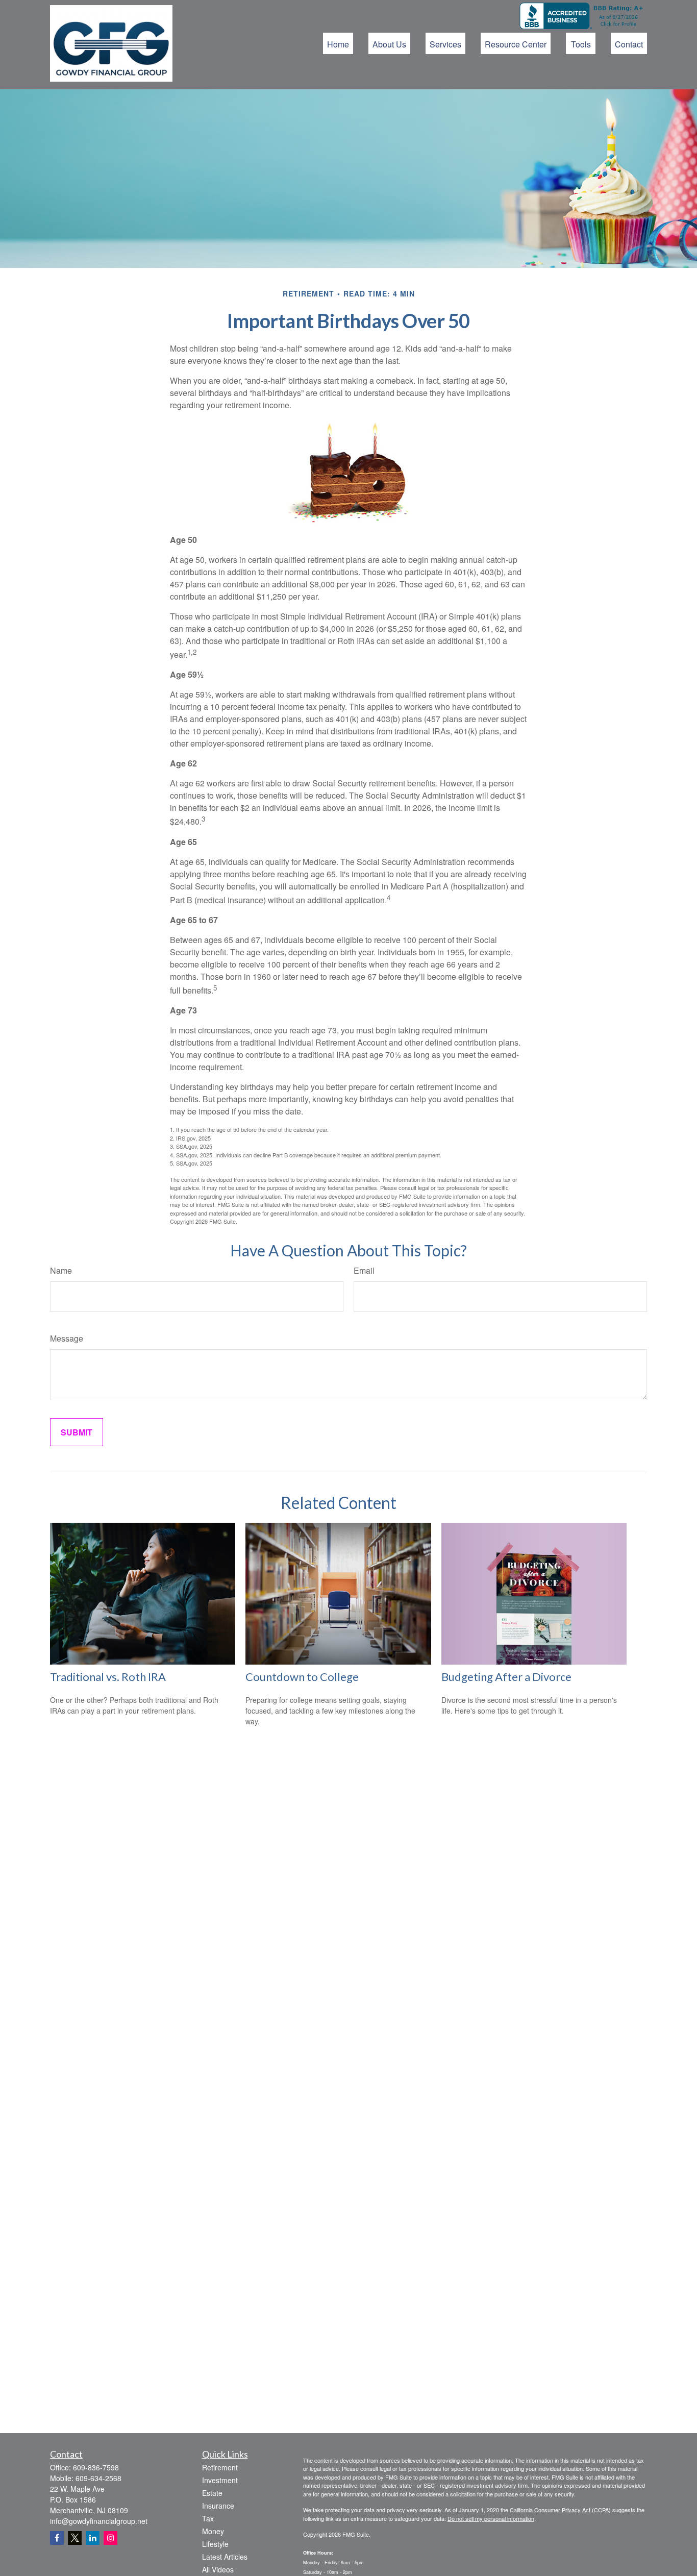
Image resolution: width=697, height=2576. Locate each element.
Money (213, 2531)
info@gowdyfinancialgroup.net (99, 2521)
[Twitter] (75, 2538)
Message (67, 1338)
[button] (338, 43)
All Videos (218, 2569)
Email (364, 1270)
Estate (212, 2493)
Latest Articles (225, 2557)
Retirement (220, 2467)
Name (61, 1270)
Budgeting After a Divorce (506, 1677)
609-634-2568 (98, 2478)
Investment (220, 2480)
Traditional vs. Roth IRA (108, 1677)
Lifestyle (215, 2544)
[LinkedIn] (93, 2538)
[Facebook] (57, 2538)
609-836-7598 (96, 2467)
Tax (208, 2518)
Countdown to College (302, 1677)
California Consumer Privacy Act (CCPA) (560, 2510)
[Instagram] (110, 2538)
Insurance (218, 2506)
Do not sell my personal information (491, 2518)
